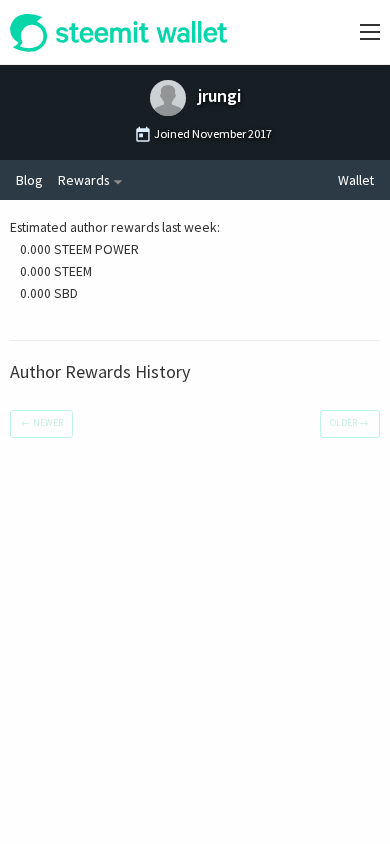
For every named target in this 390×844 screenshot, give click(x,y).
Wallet (356, 180)
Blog (29, 180)
